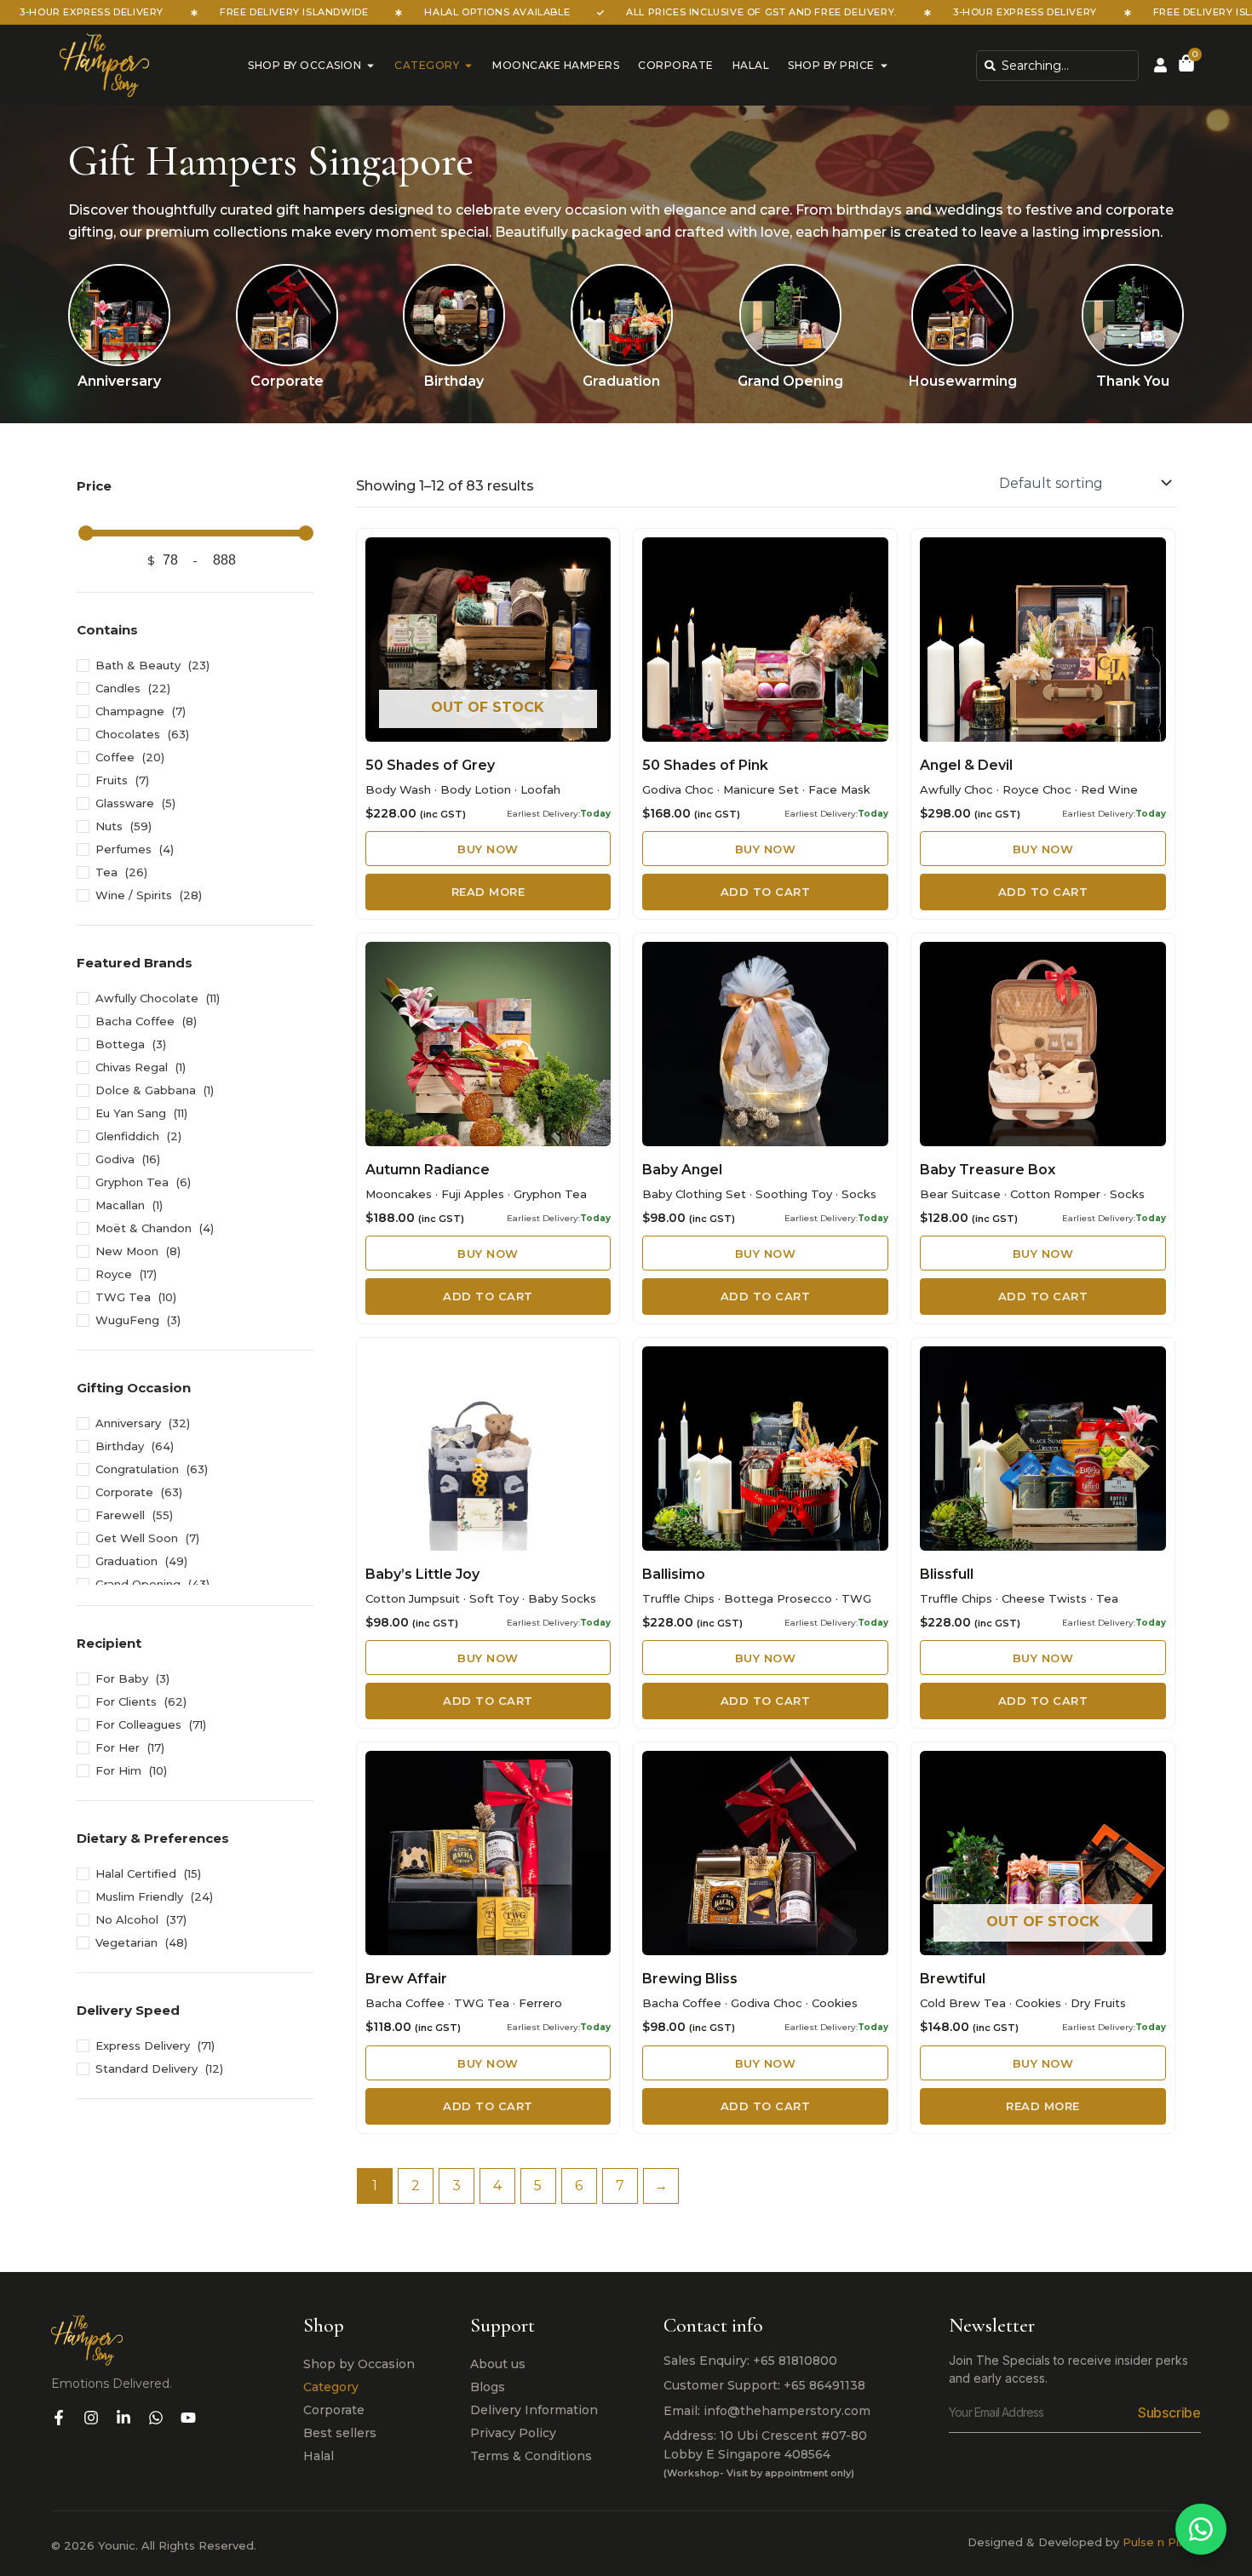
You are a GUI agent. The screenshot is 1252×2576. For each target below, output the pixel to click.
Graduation (621, 381)
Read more (488, 892)
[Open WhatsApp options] (1201, 2529)
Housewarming (963, 381)
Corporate (676, 65)
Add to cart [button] (766, 892)
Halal (751, 65)
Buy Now (494, 848)
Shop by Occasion (304, 65)
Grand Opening (790, 381)
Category (427, 65)
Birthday (454, 381)
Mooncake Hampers (556, 65)
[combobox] (1057, 66)
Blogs (488, 2387)
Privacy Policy (513, 2433)
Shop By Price (831, 65)
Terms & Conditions (531, 2456)
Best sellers (340, 2433)
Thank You (1133, 381)
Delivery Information (534, 2410)
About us (498, 2364)
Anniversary (119, 381)
